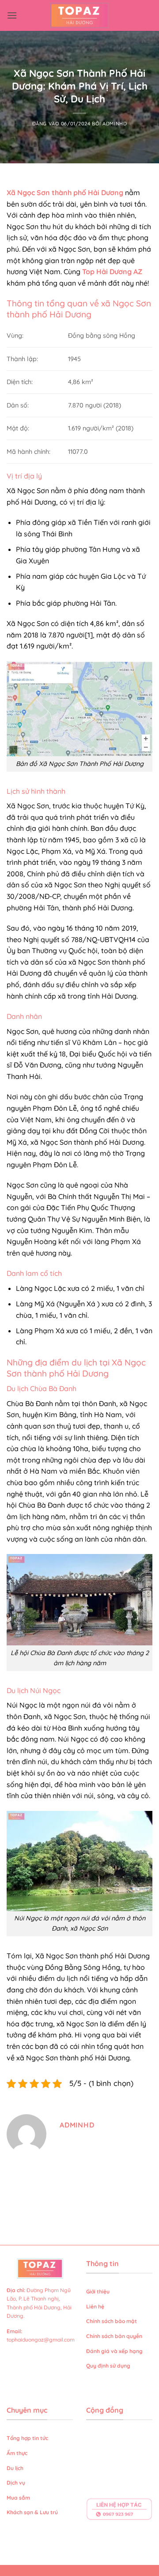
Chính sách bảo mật (112, 2321)
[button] (12, 15)
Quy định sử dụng (109, 2366)
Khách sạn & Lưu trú (32, 2512)
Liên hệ (95, 2306)
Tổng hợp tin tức (27, 2438)
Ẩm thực (17, 2453)
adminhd (115, 124)
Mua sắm (18, 2498)
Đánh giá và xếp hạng (115, 2351)
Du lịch (15, 2468)
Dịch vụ (17, 2483)
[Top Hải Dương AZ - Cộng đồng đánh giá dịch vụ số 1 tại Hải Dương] (80, 15)
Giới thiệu (98, 2291)
